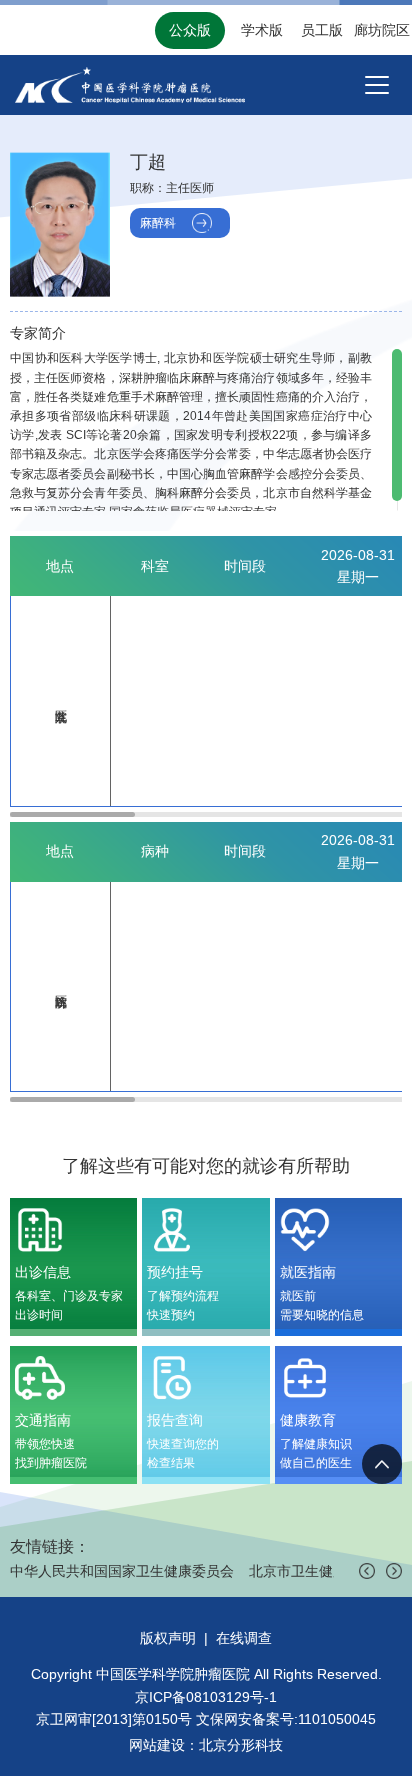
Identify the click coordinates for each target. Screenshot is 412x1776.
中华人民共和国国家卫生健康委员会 (122, 1571)
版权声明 (168, 1638)
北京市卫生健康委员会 (319, 1571)
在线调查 (244, 1638)
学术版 (262, 30)
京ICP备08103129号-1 (206, 1697)
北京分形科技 (241, 1745)
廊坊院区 (382, 30)
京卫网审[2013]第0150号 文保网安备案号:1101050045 (206, 1719)
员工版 (322, 30)
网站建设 (157, 1745)
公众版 (190, 30)
